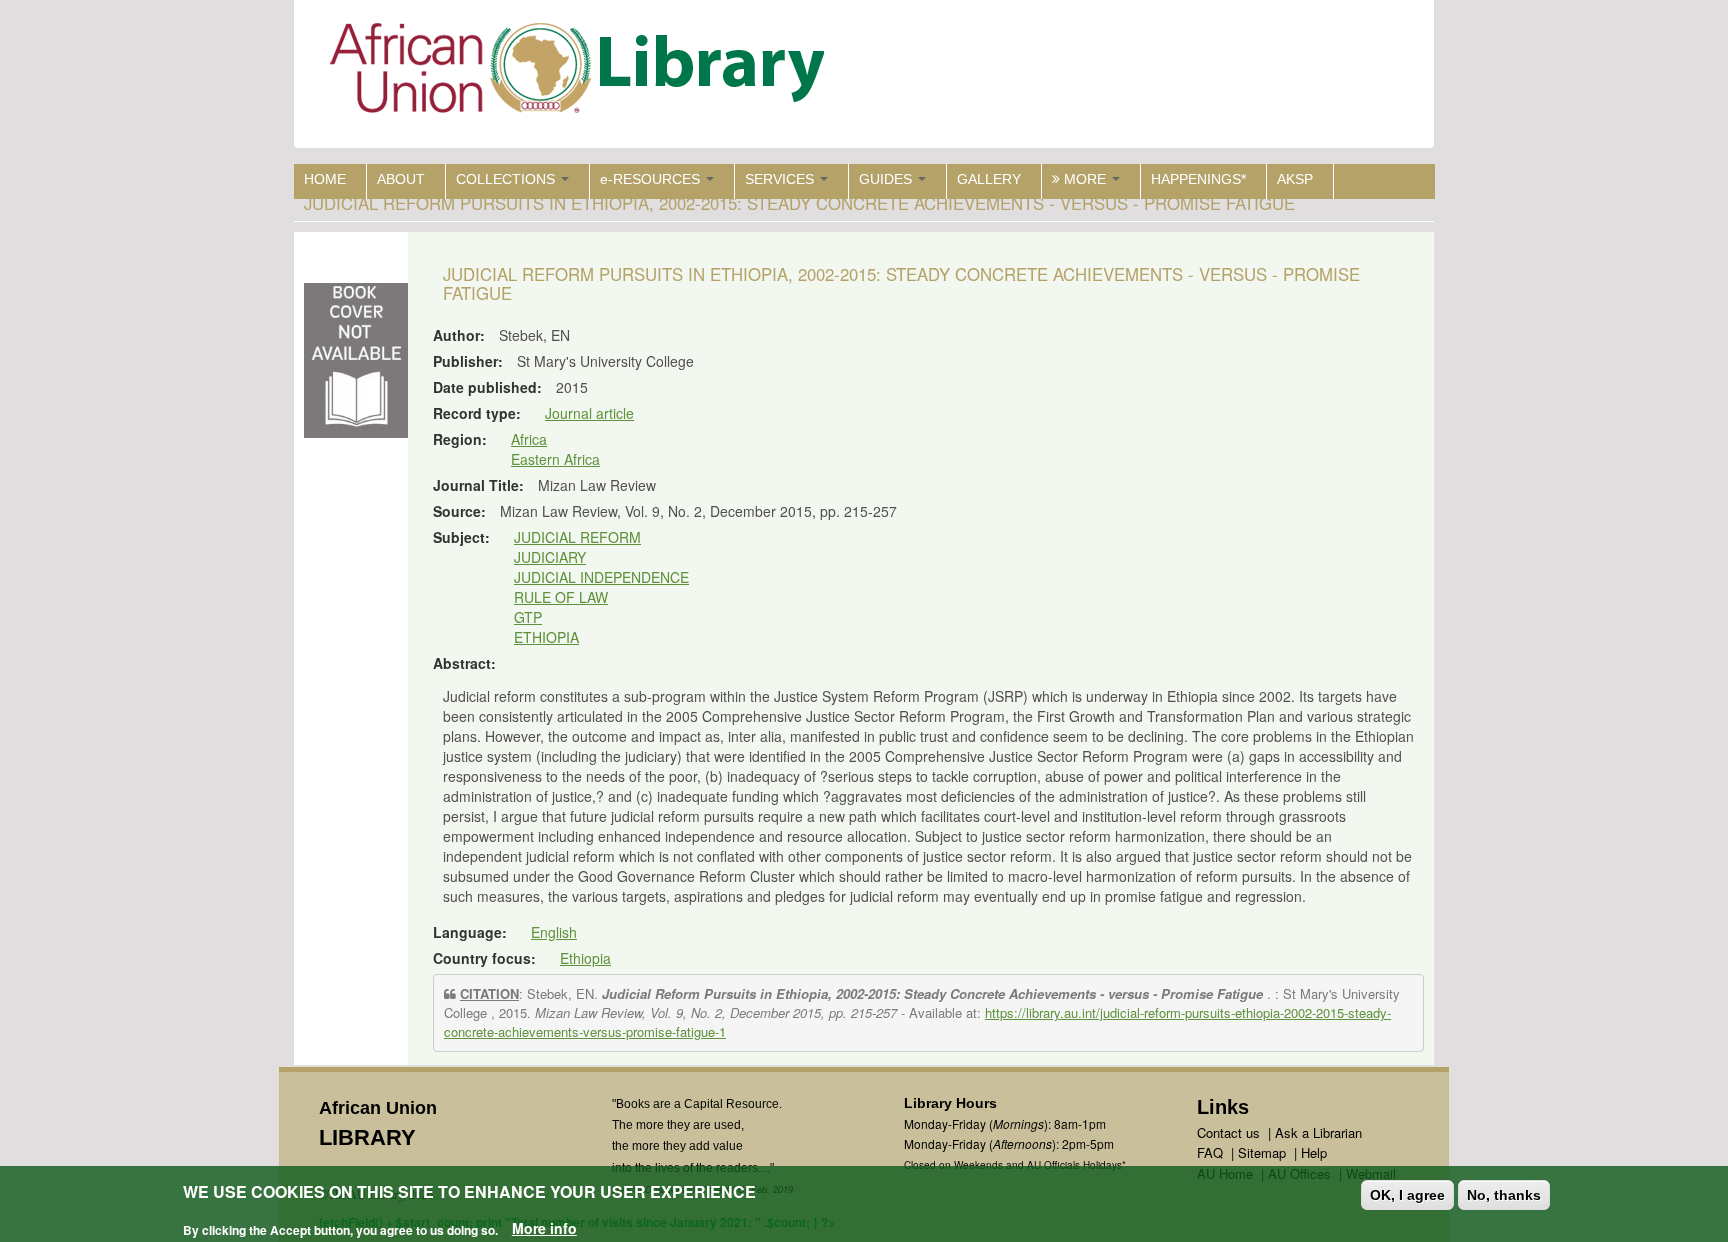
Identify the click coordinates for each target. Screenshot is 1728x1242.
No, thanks (1504, 1195)
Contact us (1228, 1132)
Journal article (589, 413)
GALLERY (989, 179)
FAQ (1210, 1152)
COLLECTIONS (507, 179)
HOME (325, 179)
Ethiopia (585, 958)
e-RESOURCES (652, 179)
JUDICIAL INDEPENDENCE (601, 577)
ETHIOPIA (546, 637)
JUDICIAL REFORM (577, 537)
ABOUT (401, 179)
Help (1314, 1152)
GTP (528, 617)
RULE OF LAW (561, 597)
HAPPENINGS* (1198, 179)
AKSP (1295, 179)
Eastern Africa (555, 459)
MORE (1085, 179)
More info (544, 1228)
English (554, 932)
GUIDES (887, 179)
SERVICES (781, 179)
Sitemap (1262, 1152)
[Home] (581, 72)
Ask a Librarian (1318, 1132)
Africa (529, 439)
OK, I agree (1407, 1195)
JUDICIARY (550, 557)
